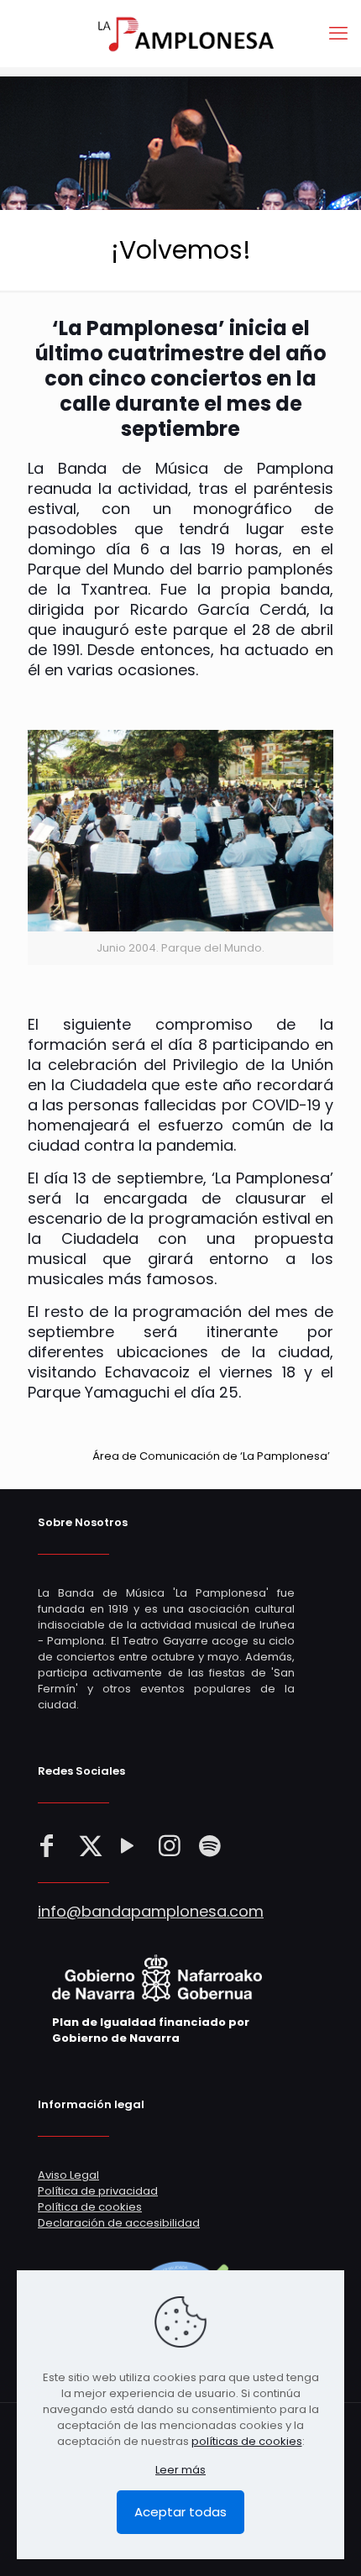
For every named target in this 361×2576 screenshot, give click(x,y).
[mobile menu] (338, 34)
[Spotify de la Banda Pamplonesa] (212, 1846)
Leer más (180, 2470)
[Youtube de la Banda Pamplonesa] (131, 1846)
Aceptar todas (180, 2512)
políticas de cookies (247, 2441)
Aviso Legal (68, 2175)
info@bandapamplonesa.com (151, 1911)
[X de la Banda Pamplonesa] (91, 1846)
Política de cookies (90, 2207)
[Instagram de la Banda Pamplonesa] (171, 1846)
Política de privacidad (98, 2191)
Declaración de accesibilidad (119, 2223)
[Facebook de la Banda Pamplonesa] (50, 1846)
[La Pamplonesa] (180, 34)
